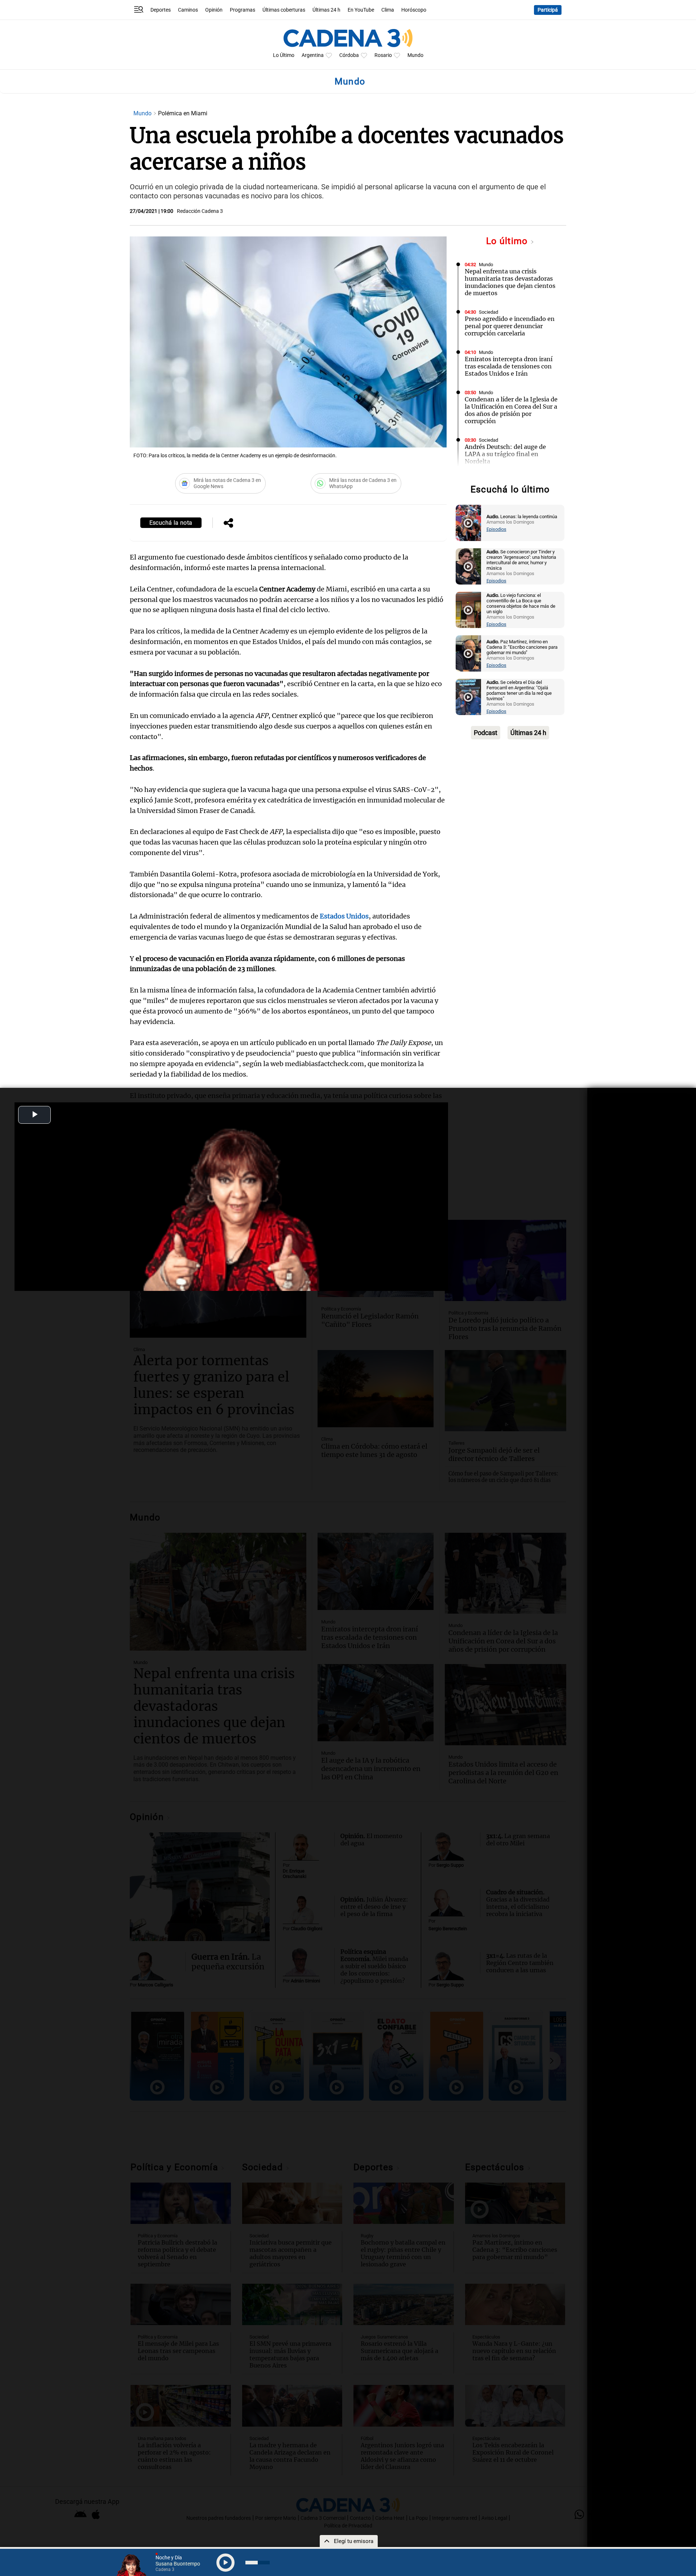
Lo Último (284, 55)
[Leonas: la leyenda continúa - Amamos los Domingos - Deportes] (468, 523)
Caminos (188, 10)
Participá (548, 10)
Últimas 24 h (326, 10)
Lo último (508, 241)
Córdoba (349, 55)
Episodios (496, 529)
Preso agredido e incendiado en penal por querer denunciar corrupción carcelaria (510, 326)
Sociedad (488, 312)
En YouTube (361, 10)
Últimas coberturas (284, 10)
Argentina (313, 55)
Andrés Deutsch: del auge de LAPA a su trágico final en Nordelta (505, 454)
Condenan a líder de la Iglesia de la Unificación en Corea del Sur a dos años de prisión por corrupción (511, 410)
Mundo (415, 55)
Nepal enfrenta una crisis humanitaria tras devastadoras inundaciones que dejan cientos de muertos (510, 282)
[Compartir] (228, 524)
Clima (388, 10)
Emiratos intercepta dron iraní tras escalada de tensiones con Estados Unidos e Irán (509, 366)
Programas (243, 10)
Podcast (486, 733)
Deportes (161, 10)
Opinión (214, 10)
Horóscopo (414, 10)
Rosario (383, 55)
